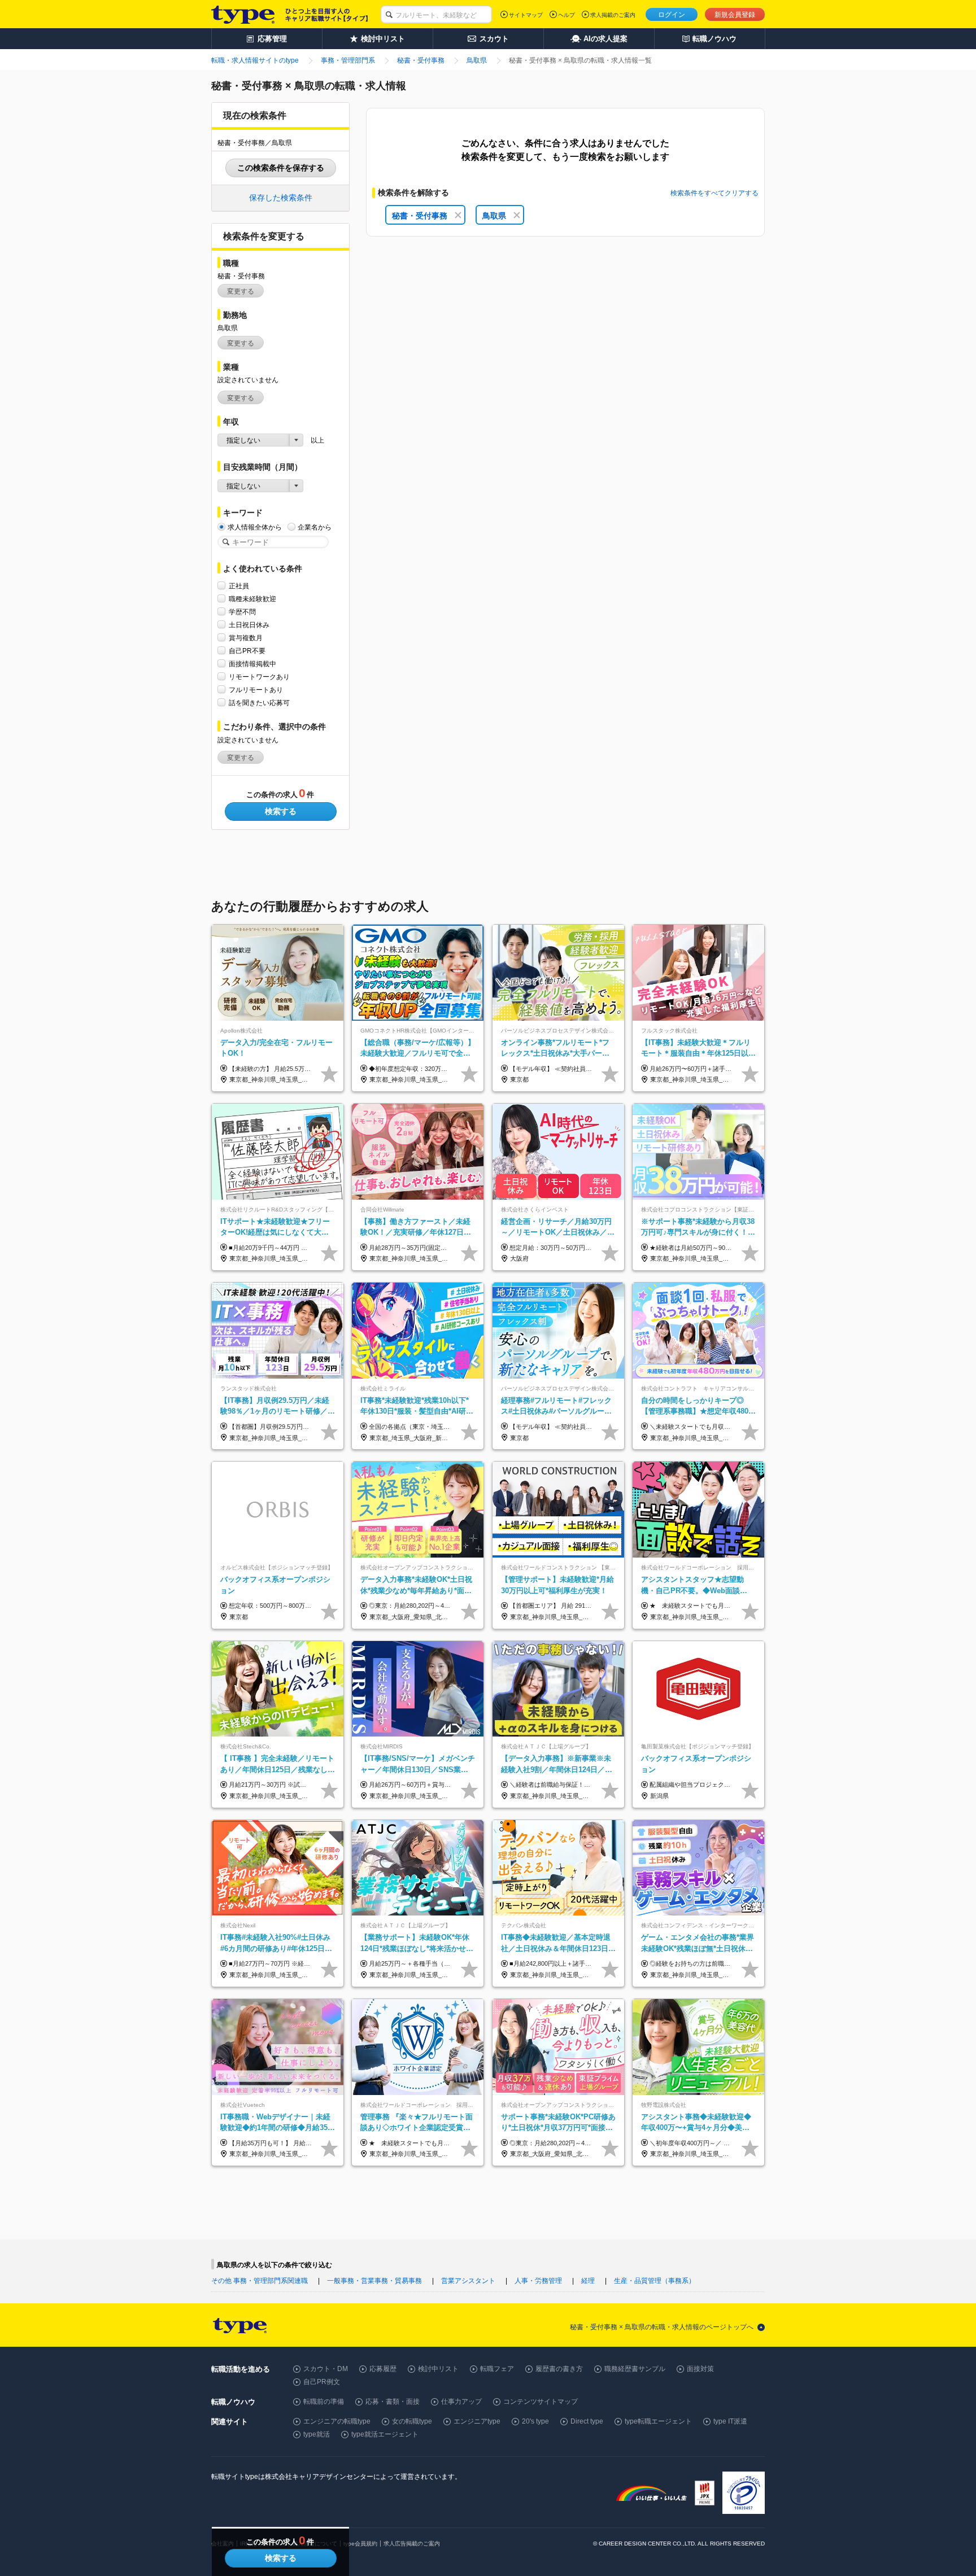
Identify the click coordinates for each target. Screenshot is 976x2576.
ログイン (672, 15)
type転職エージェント (658, 2421)
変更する (241, 291)
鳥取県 (494, 216)
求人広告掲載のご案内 (412, 2544)
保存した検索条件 (281, 198)
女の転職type (412, 2421)
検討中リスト (438, 2369)
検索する (281, 811)
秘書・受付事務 (420, 216)
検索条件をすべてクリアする (714, 193)
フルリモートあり (256, 690)
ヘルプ (567, 15)
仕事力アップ (461, 2402)
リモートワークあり (259, 677)
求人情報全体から (255, 527)
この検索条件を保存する (281, 168)
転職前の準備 (324, 2402)
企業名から (315, 527)
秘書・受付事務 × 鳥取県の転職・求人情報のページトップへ (662, 2327)
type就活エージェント (385, 2434)
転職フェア (497, 2369)
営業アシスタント (468, 2281)
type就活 (317, 2434)
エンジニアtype (477, 2421)
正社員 (239, 586)
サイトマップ (526, 15)
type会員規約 (360, 2544)
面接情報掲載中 (252, 664)
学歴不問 (242, 612)
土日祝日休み (249, 625)
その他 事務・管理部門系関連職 (260, 2281)
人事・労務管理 (538, 2281)
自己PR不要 (247, 651)
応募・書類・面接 (393, 2402)
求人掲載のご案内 (613, 15)
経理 (588, 2281)
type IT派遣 (730, 2421)
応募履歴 (383, 2369)
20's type (535, 2421)
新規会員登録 (735, 15)
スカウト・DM (326, 2369)
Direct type (587, 2421)
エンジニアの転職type (337, 2421)
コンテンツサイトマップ (541, 2402)
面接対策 (700, 2369)
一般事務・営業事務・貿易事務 (374, 2281)
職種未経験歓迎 (252, 599)
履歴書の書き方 (559, 2369)
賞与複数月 (246, 638)
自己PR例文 (322, 2382)
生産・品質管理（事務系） (655, 2281)
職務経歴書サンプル (635, 2369)
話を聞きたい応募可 (259, 703)
